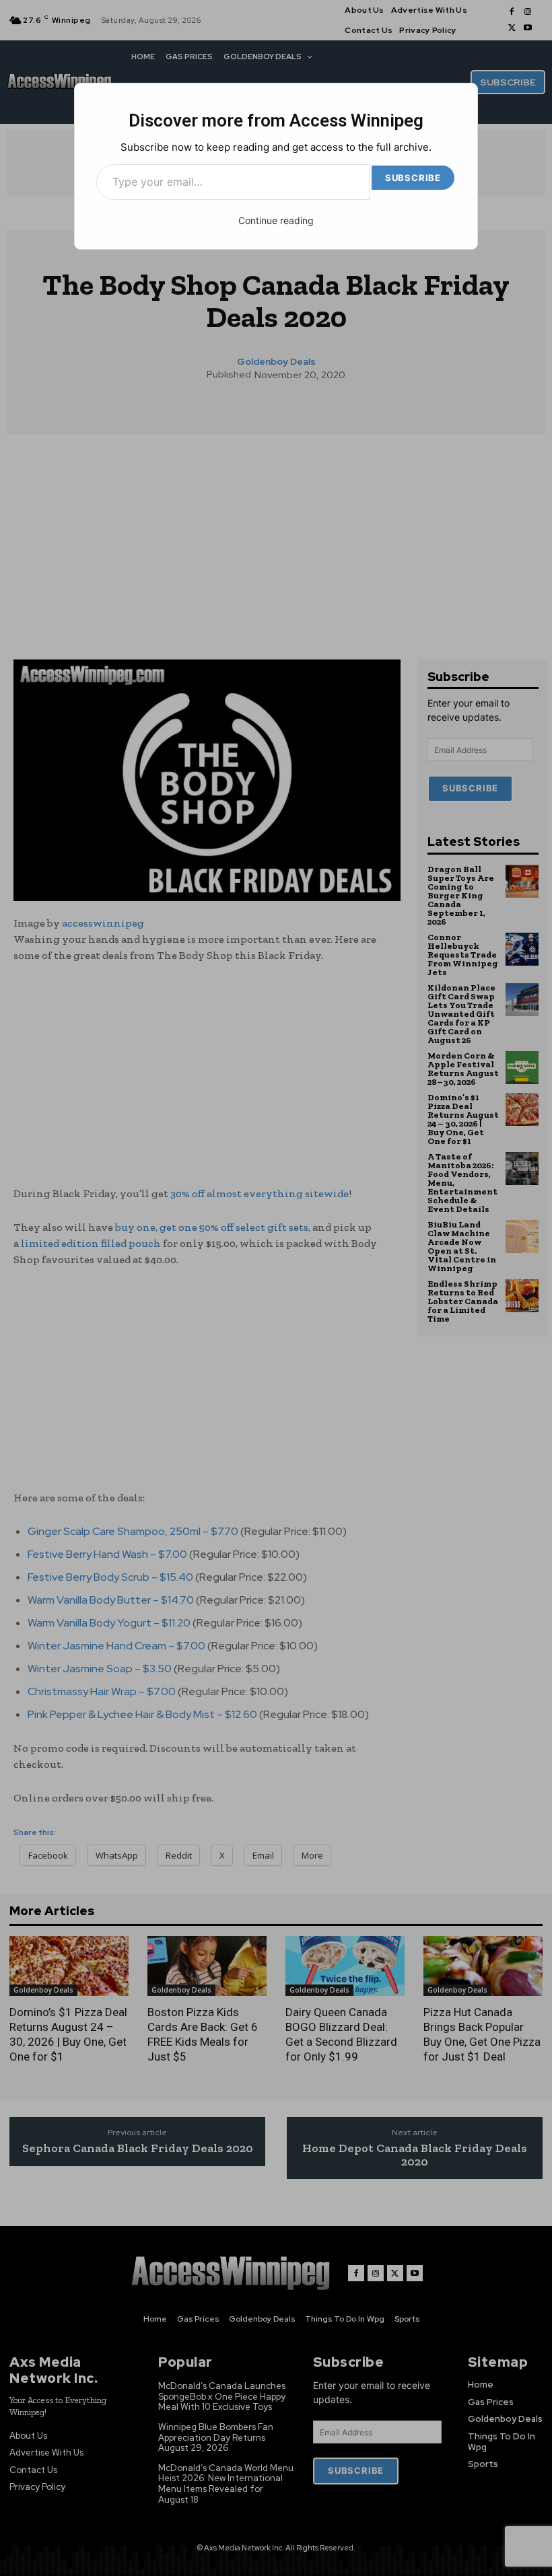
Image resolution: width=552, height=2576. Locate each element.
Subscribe (413, 178)
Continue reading (276, 220)
